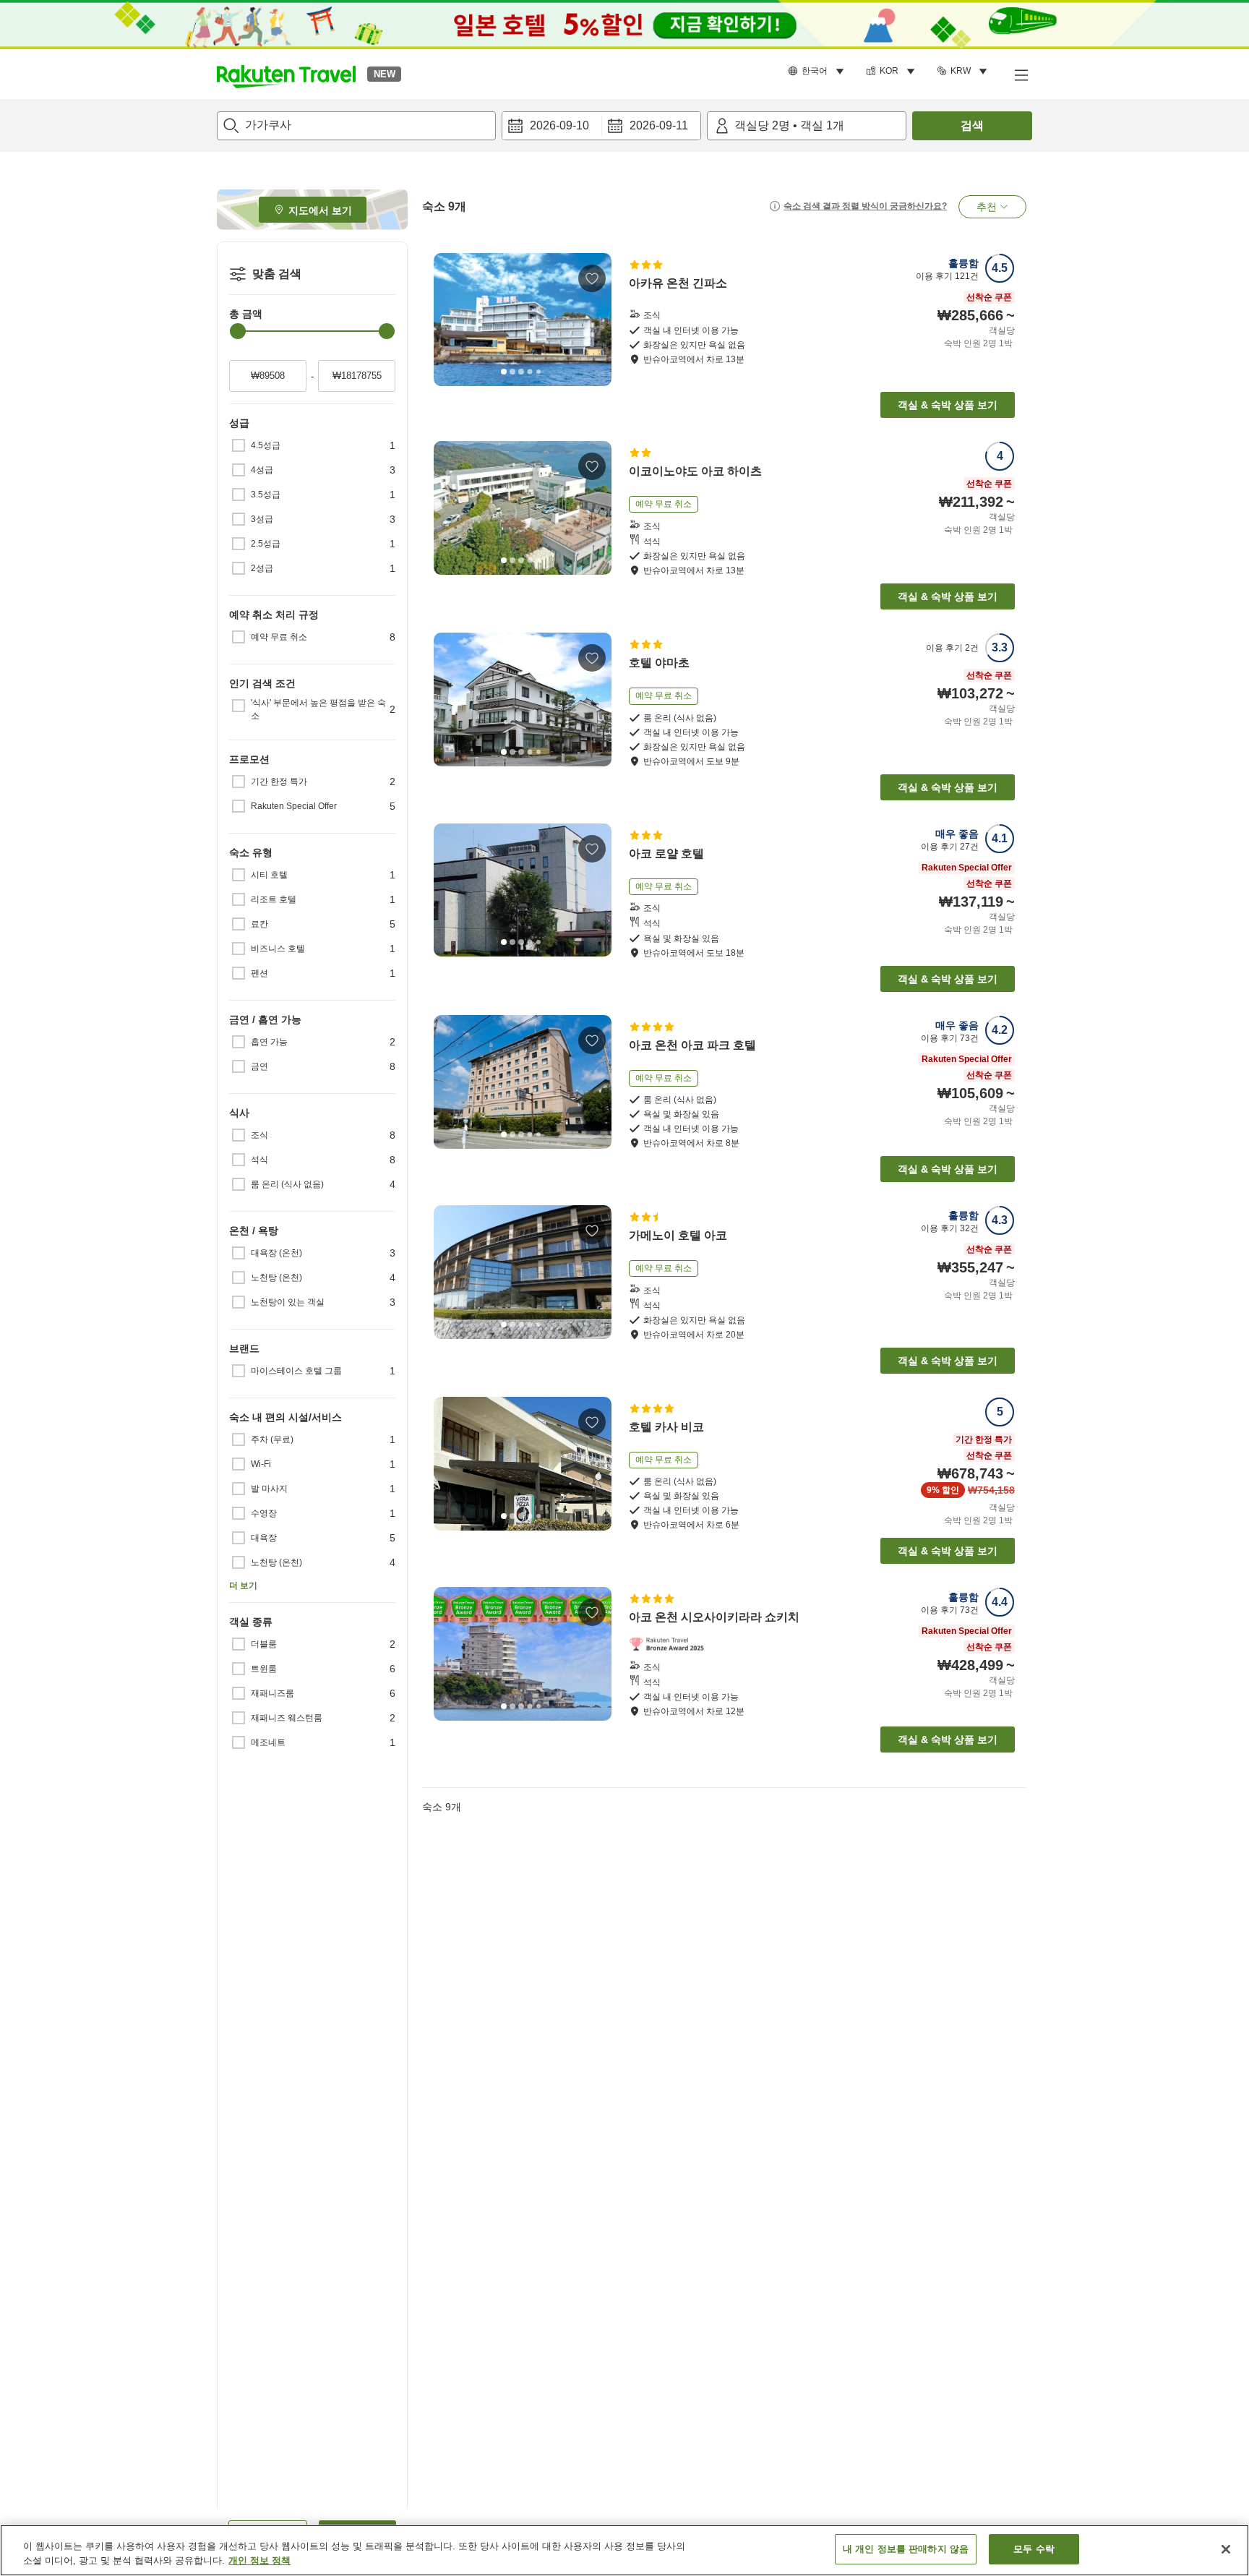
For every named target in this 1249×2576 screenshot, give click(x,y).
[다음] (596, 320)
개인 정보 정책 (259, 2560)
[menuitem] (818, 72)
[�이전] (450, 1082)
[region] (624, 2550)
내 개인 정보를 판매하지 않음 (906, 2549)
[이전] (450, 320)
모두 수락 (1034, 2549)
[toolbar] (601, 126)
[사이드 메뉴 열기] (1021, 74)
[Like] (592, 278)
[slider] (238, 331)
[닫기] (1226, 2549)
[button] (286, 74)
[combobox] (356, 126)
